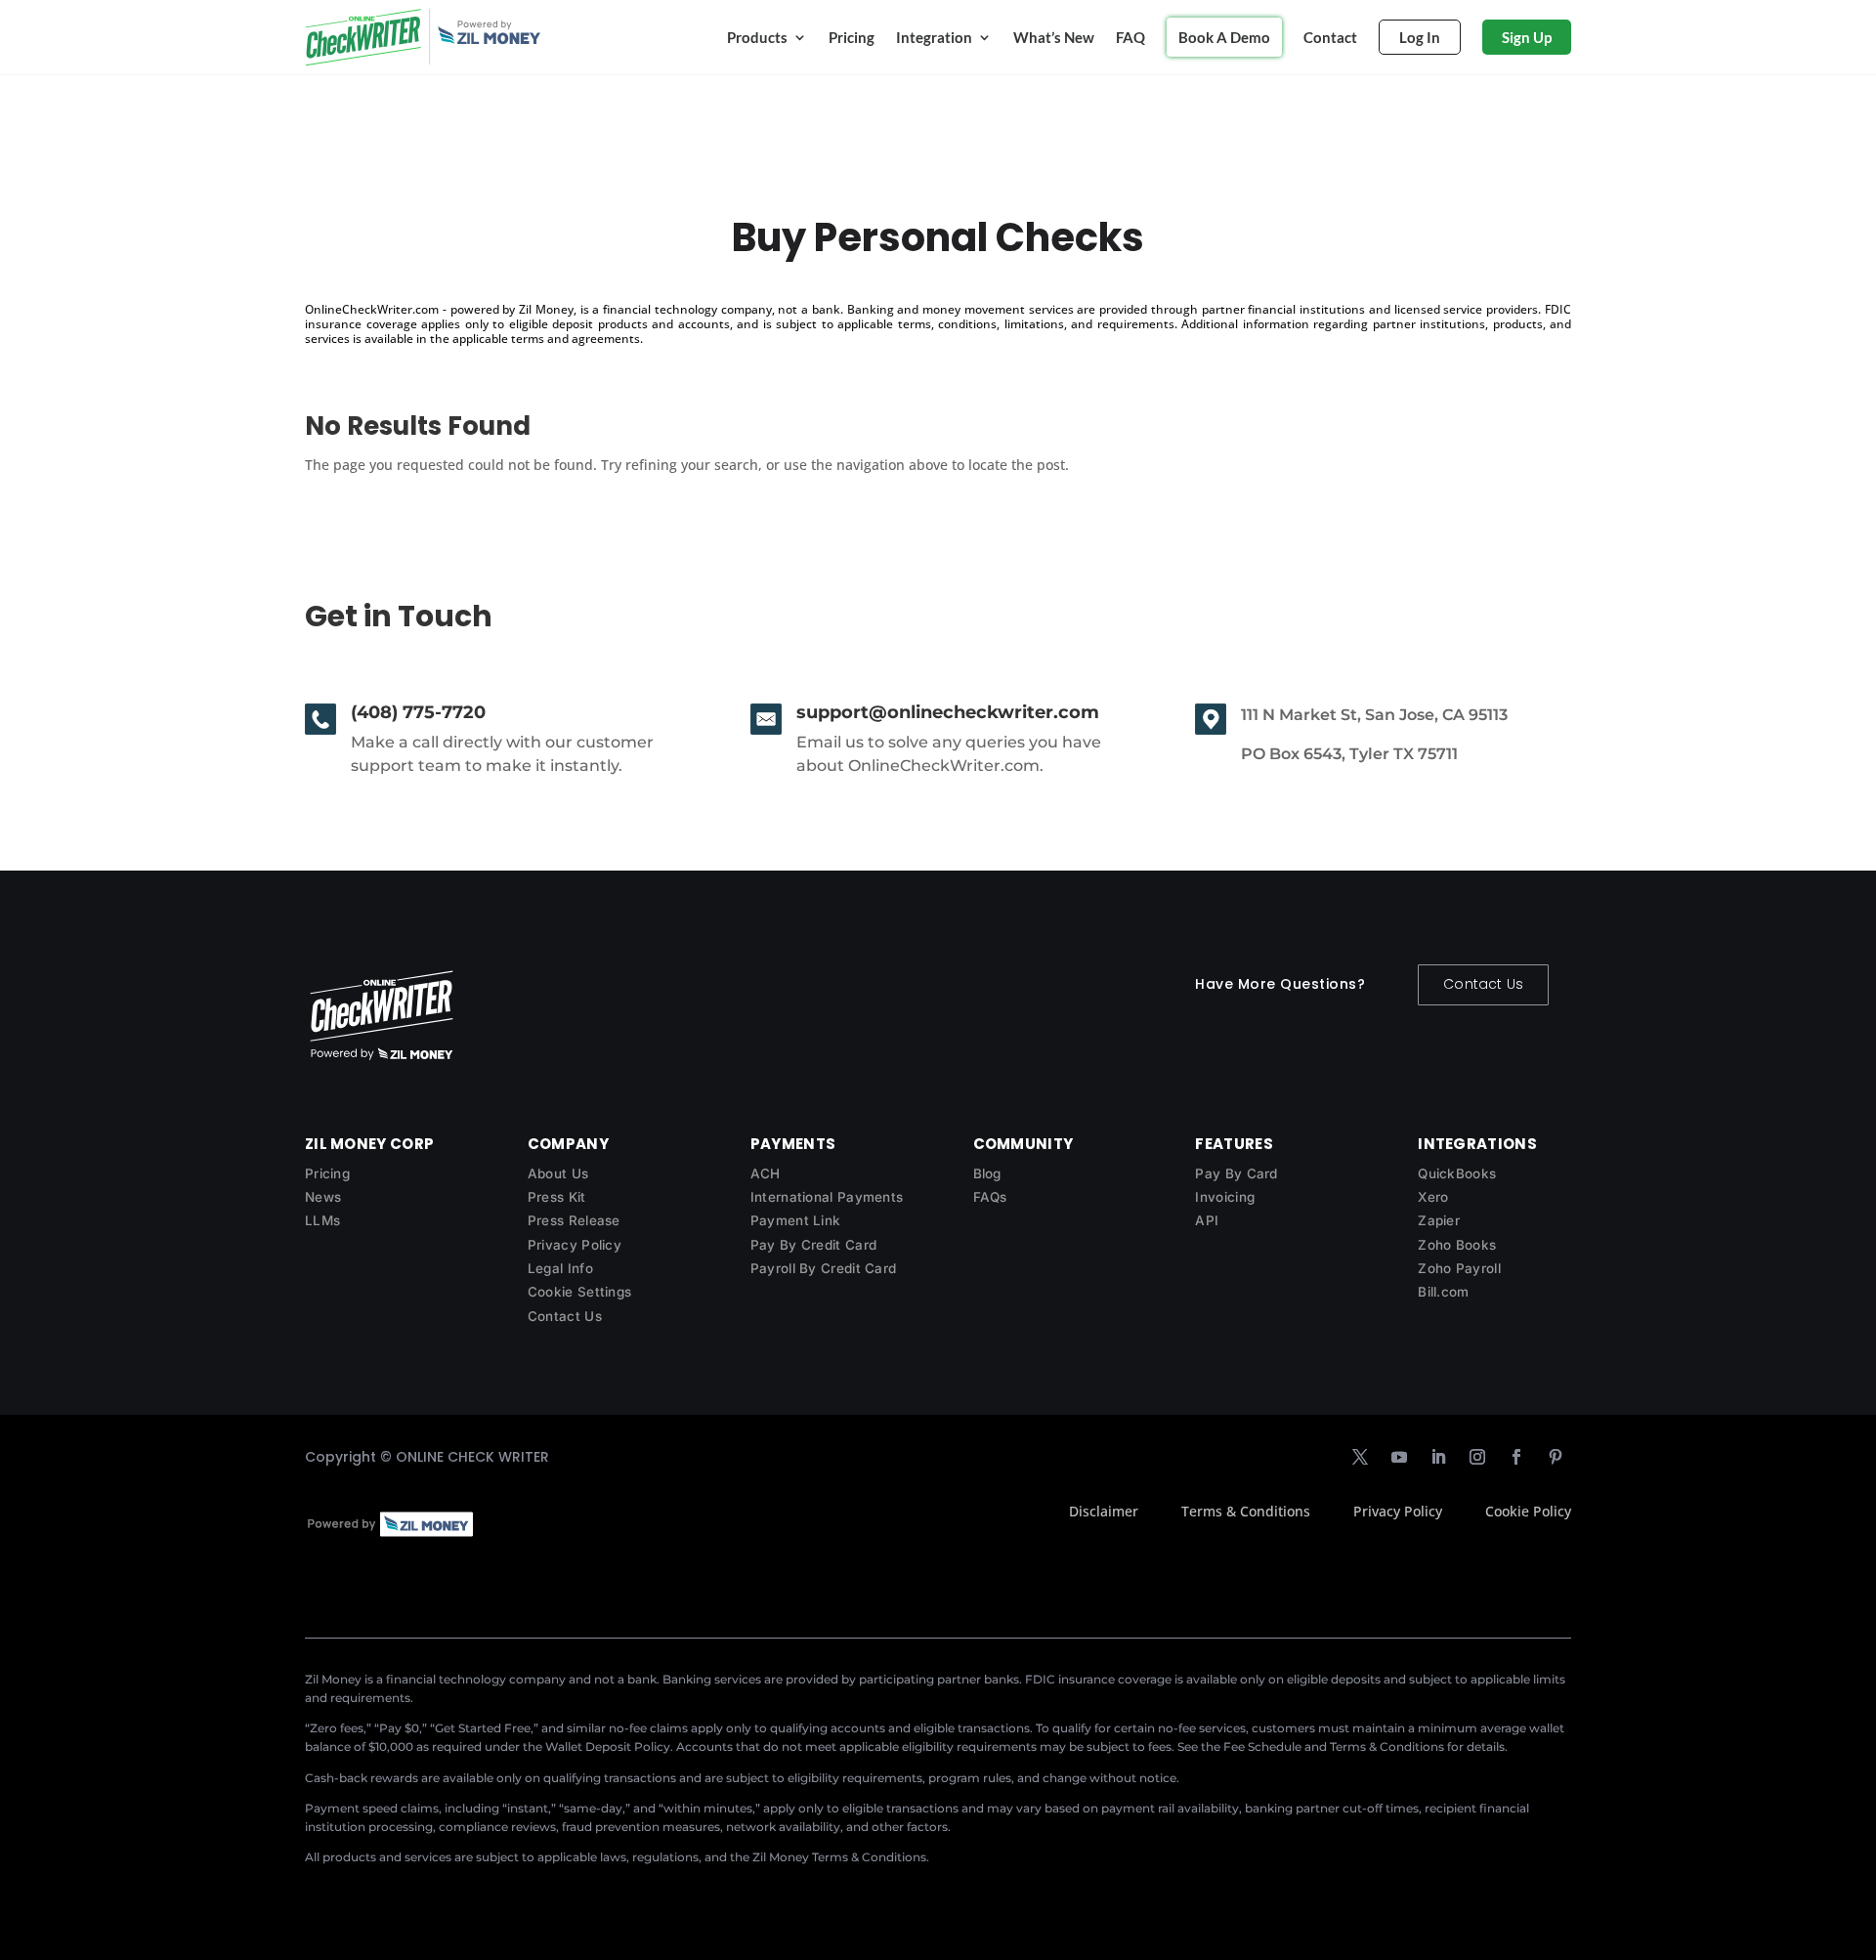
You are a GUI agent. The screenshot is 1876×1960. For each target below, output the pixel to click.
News (323, 1197)
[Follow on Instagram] (1477, 1457)
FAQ (1130, 37)
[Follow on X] (1360, 1457)
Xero (1433, 1197)
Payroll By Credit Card (824, 1268)
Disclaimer (1104, 1511)
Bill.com (1443, 1292)
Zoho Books (1457, 1245)
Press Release (574, 1220)
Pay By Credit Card (813, 1245)
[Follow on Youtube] (1399, 1457)
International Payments (827, 1197)
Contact (1330, 37)
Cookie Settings (580, 1292)
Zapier (1439, 1220)
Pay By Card (1236, 1173)
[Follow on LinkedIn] (1438, 1457)
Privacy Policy (575, 1245)
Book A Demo (1224, 37)
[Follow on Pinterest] (1556, 1457)
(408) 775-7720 (418, 712)
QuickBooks (1457, 1173)
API (1207, 1220)
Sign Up (1527, 37)
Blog (987, 1173)
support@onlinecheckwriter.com (948, 712)
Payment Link (796, 1220)
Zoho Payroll (1459, 1268)
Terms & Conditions (1246, 1511)
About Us (558, 1173)
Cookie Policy (1528, 1511)
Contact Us (1483, 984)
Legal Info (560, 1268)
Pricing (852, 37)
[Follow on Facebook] (1516, 1457)
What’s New (1054, 37)
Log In (1420, 37)
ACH (766, 1173)
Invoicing (1225, 1197)
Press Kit (557, 1197)
